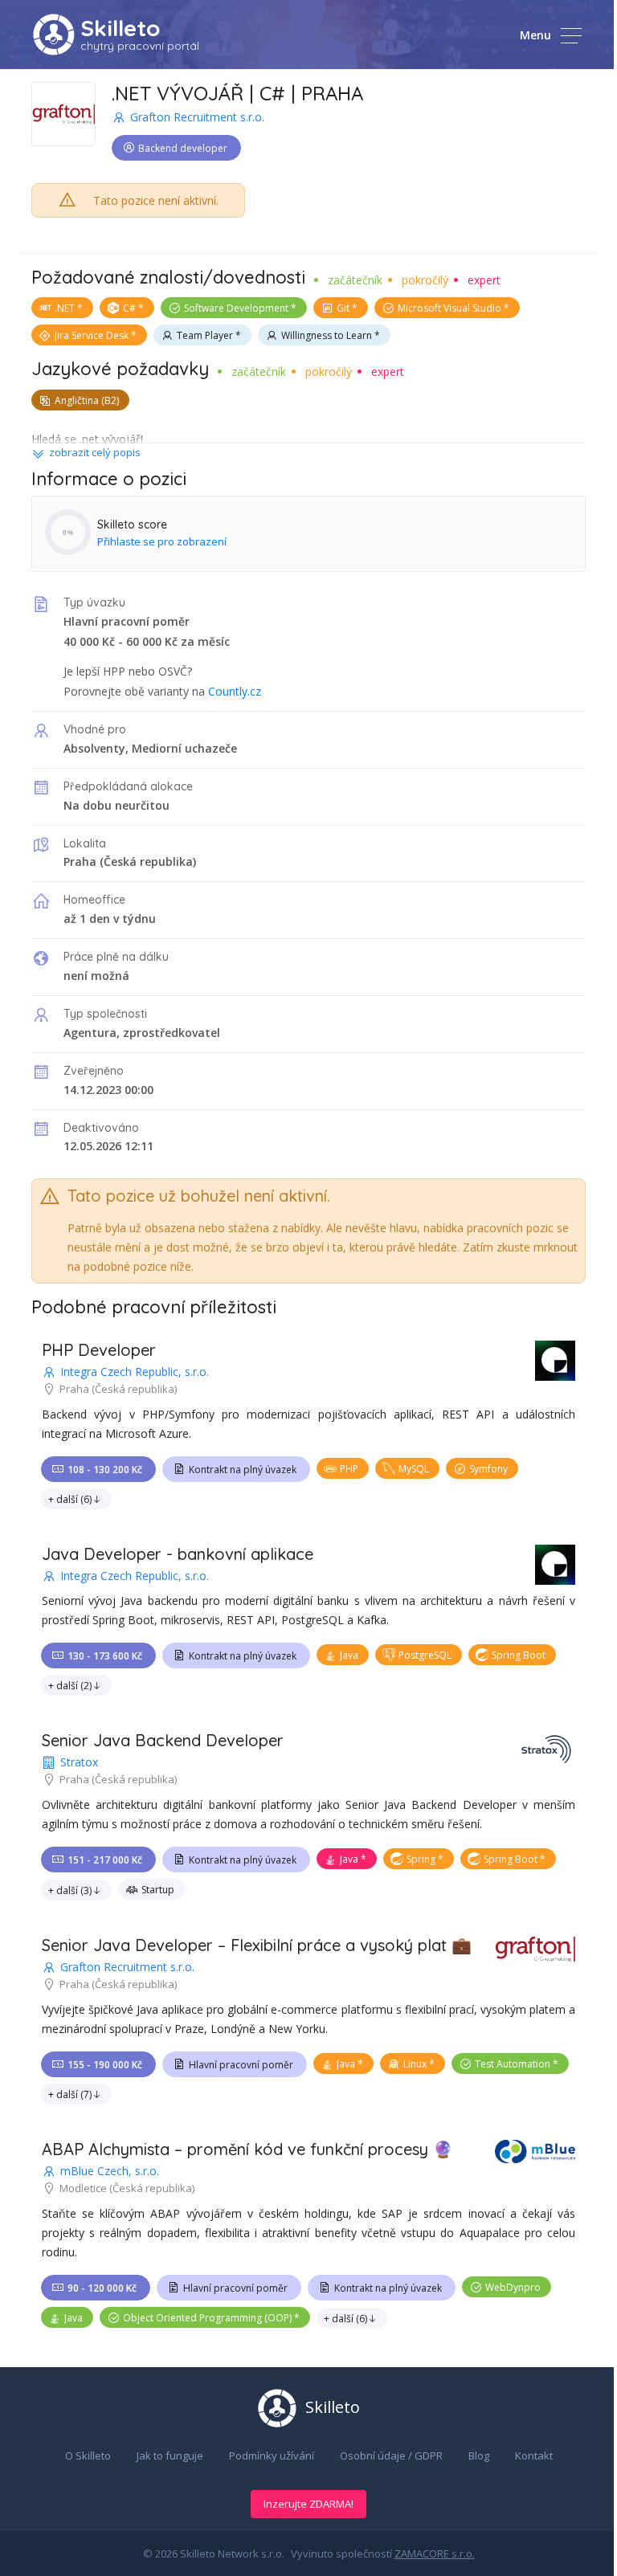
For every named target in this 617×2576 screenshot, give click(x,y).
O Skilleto (88, 2456)
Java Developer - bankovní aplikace (178, 1554)
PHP (349, 1469)
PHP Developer (99, 1350)
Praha (80, 861)
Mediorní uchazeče (184, 748)
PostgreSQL (425, 1655)
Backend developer (183, 148)
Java (349, 1655)
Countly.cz (235, 691)
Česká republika (148, 861)
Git (343, 308)
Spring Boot (519, 1655)
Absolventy (94, 748)
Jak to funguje (170, 2456)
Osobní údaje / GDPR (391, 2456)
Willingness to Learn (327, 335)
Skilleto (120, 28)
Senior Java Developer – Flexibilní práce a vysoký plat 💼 (257, 1945)
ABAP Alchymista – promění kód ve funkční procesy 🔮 (247, 2149)
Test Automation (513, 2064)
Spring (421, 1859)
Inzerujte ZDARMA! (308, 2504)
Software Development (236, 308)
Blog (479, 2456)
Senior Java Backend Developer (163, 1740)
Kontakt (534, 2456)
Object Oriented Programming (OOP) (207, 2318)
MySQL (414, 1469)
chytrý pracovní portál (140, 46)
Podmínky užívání (272, 2456)
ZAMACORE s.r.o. (435, 2554)
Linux (415, 2064)
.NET (65, 308)
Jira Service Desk (92, 335)
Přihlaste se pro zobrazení (162, 541)
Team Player (205, 335)
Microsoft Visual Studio (449, 308)
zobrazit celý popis (95, 452)
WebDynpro (513, 2287)
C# (129, 308)
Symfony (488, 1469)
